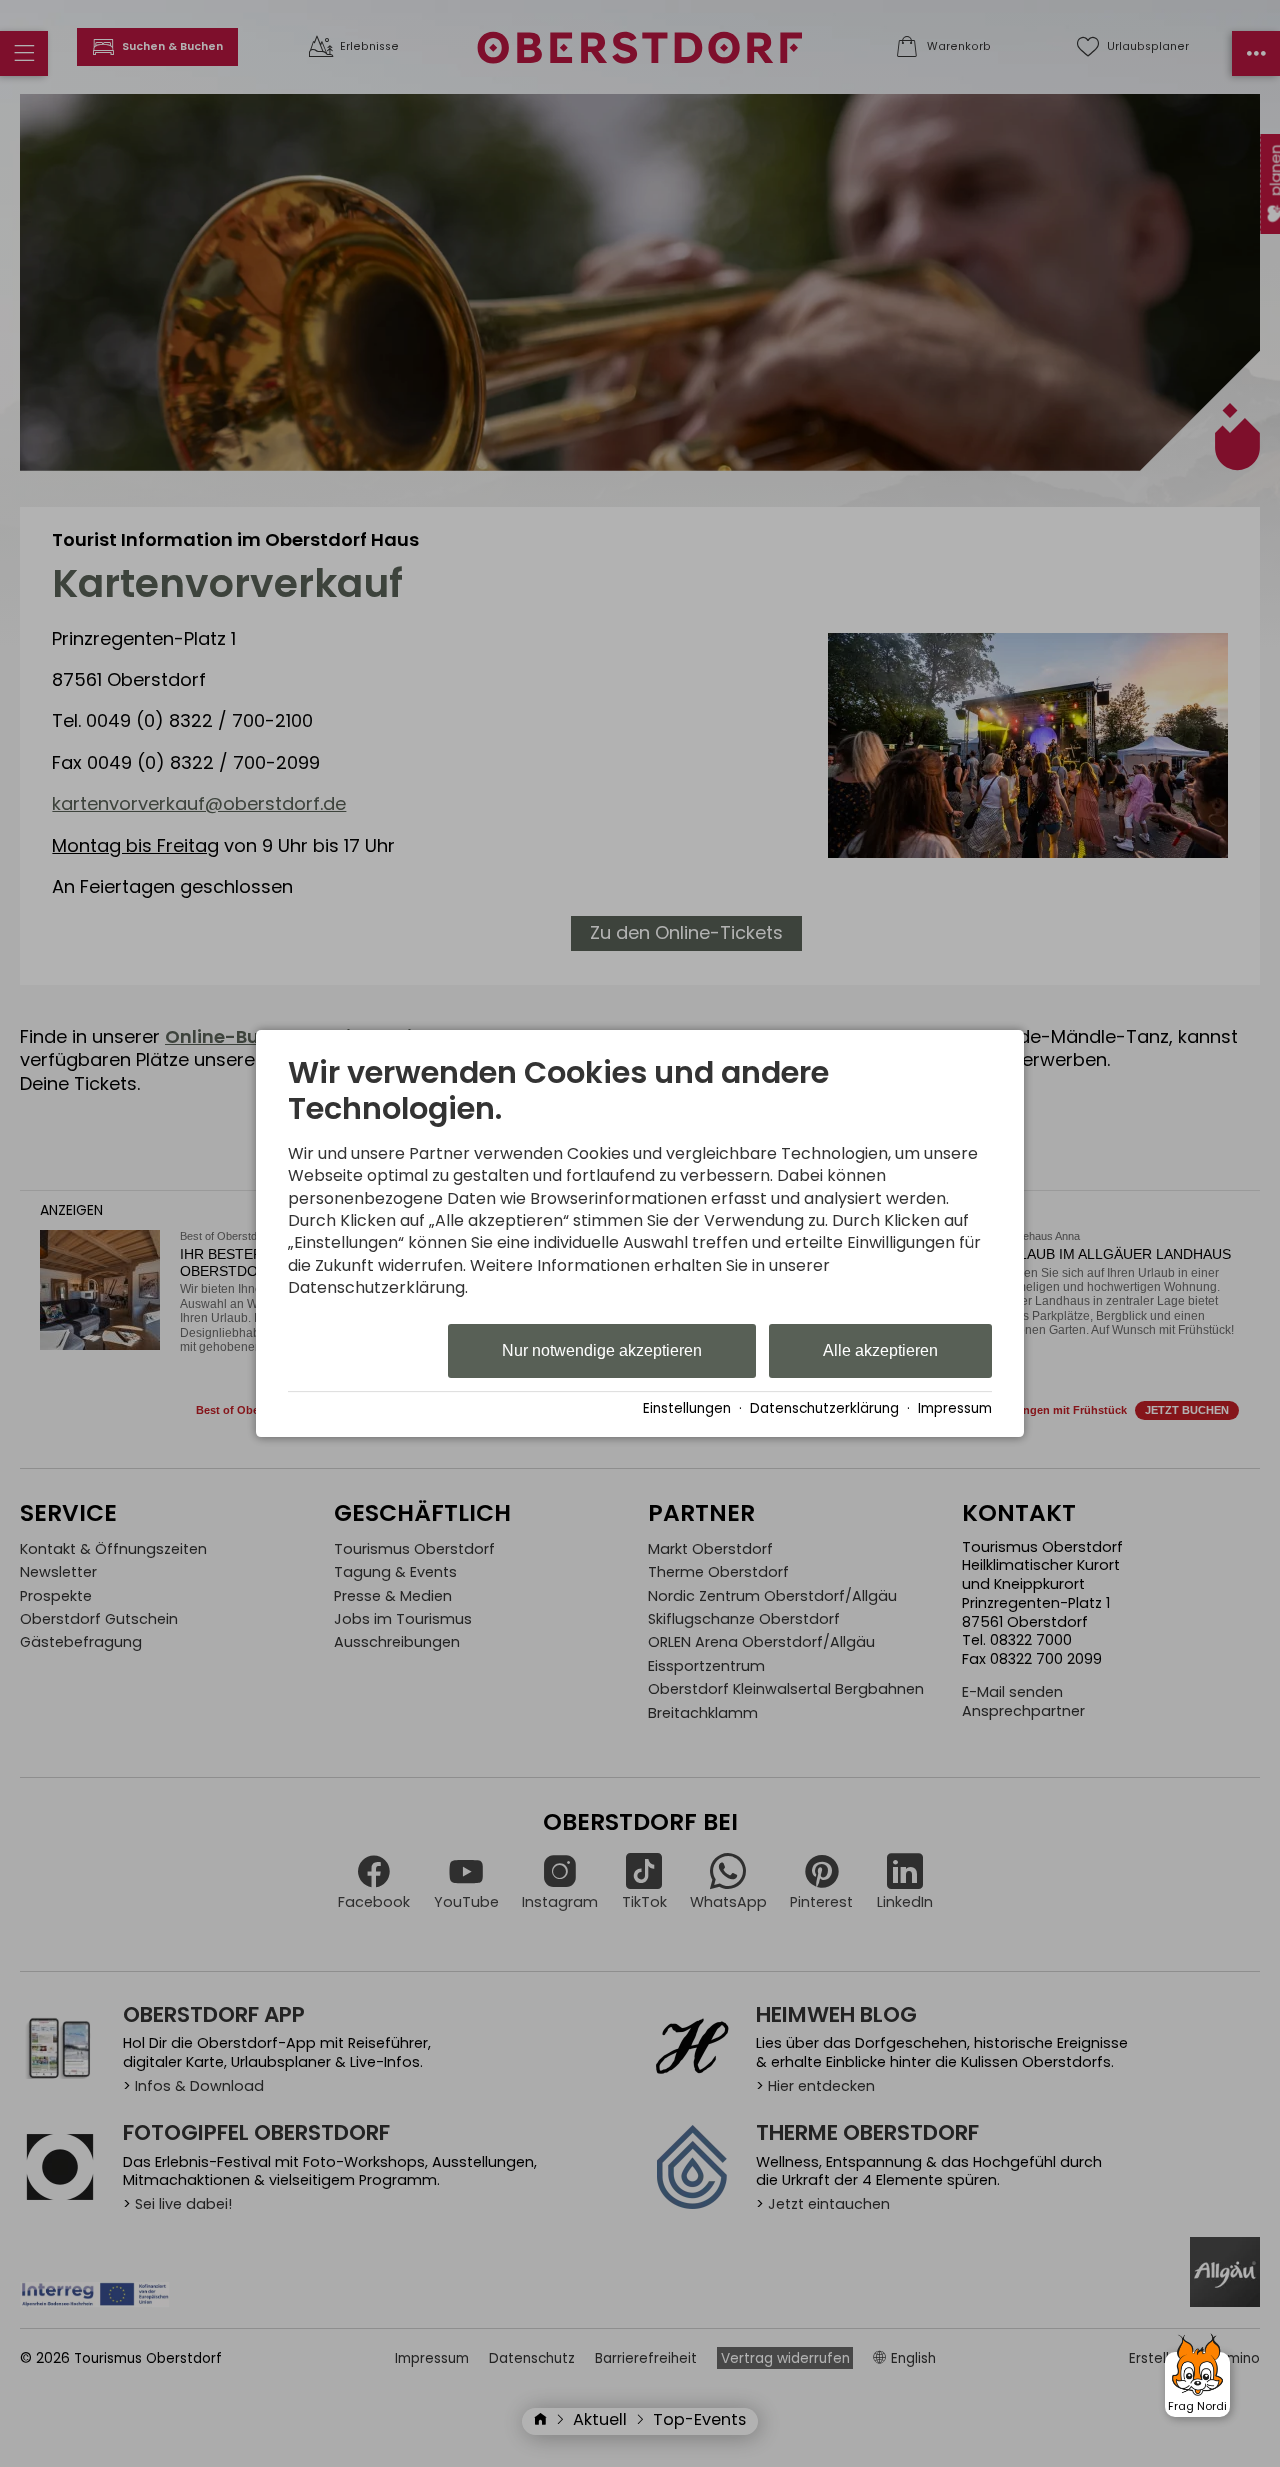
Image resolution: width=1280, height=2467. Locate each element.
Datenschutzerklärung (824, 1409)
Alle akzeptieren (880, 1350)
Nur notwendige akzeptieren (602, 1350)
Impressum (955, 1409)
